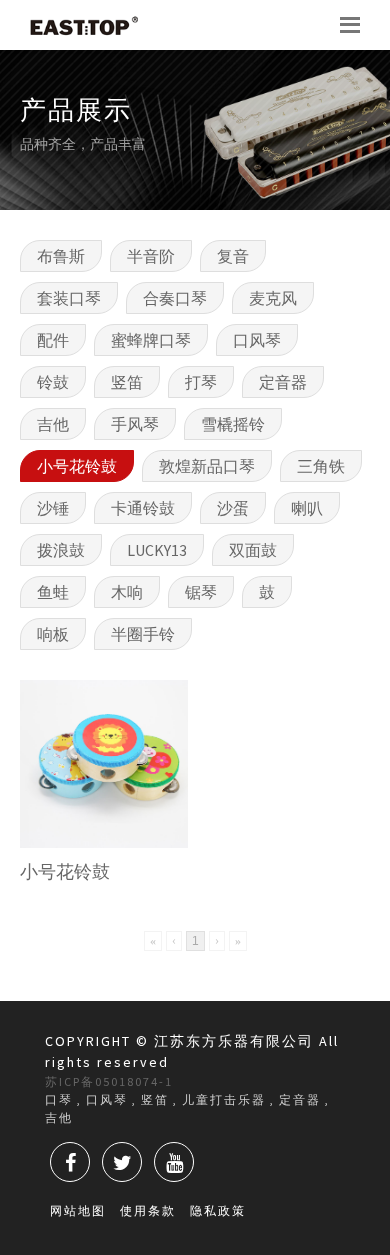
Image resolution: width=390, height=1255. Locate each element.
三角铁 (321, 466)
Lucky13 (157, 550)
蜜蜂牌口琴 (151, 340)
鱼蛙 (53, 592)
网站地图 (78, 1210)
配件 (53, 340)
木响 (127, 592)
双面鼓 (253, 550)
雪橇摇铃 (233, 424)
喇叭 (307, 508)
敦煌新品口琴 (207, 466)
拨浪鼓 (61, 550)
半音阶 (151, 256)
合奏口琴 (175, 298)
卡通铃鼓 (143, 508)
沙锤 (53, 508)
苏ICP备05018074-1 (109, 1081)
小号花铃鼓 (77, 466)
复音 (233, 256)
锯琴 (201, 592)
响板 (53, 634)
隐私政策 (218, 1210)
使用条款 (148, 1210)
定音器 (283, 382)
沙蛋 (233, 508)
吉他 (53, 424)
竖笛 (127, 382)
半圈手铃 (143, 634)
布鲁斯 (61, 256)
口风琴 (257, 340)
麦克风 (273, 298)
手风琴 (135, 424)
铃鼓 (53, 382)
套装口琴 (69, 298)
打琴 (201, 382)
